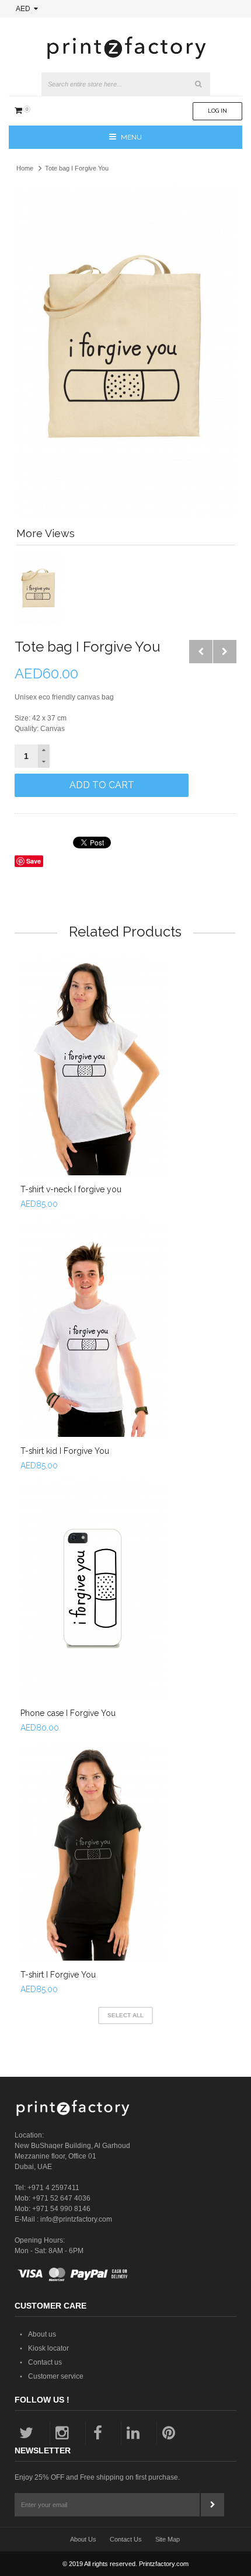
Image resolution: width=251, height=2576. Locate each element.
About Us (83, 2539)
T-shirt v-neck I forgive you (71, 1189)
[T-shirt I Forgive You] (93, 1851)
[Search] (198, 84)
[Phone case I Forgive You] (93, 1589)
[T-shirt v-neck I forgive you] (93, 1066)
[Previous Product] (201, 652)
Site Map (168, 2539)
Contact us (45, 2362)
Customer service (56, 2376)
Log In (217, 111)
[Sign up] (212, 2505)
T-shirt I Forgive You (58, 1975)
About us (42, 2334)
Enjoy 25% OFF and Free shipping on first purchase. (97, 2477)
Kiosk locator (48, 2348)
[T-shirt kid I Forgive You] (93, 1327)
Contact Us (126, 2539)
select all (125, 2015)
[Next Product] (225, 652)
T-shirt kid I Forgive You (65, 1451)
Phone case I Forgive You (68, 1713)
